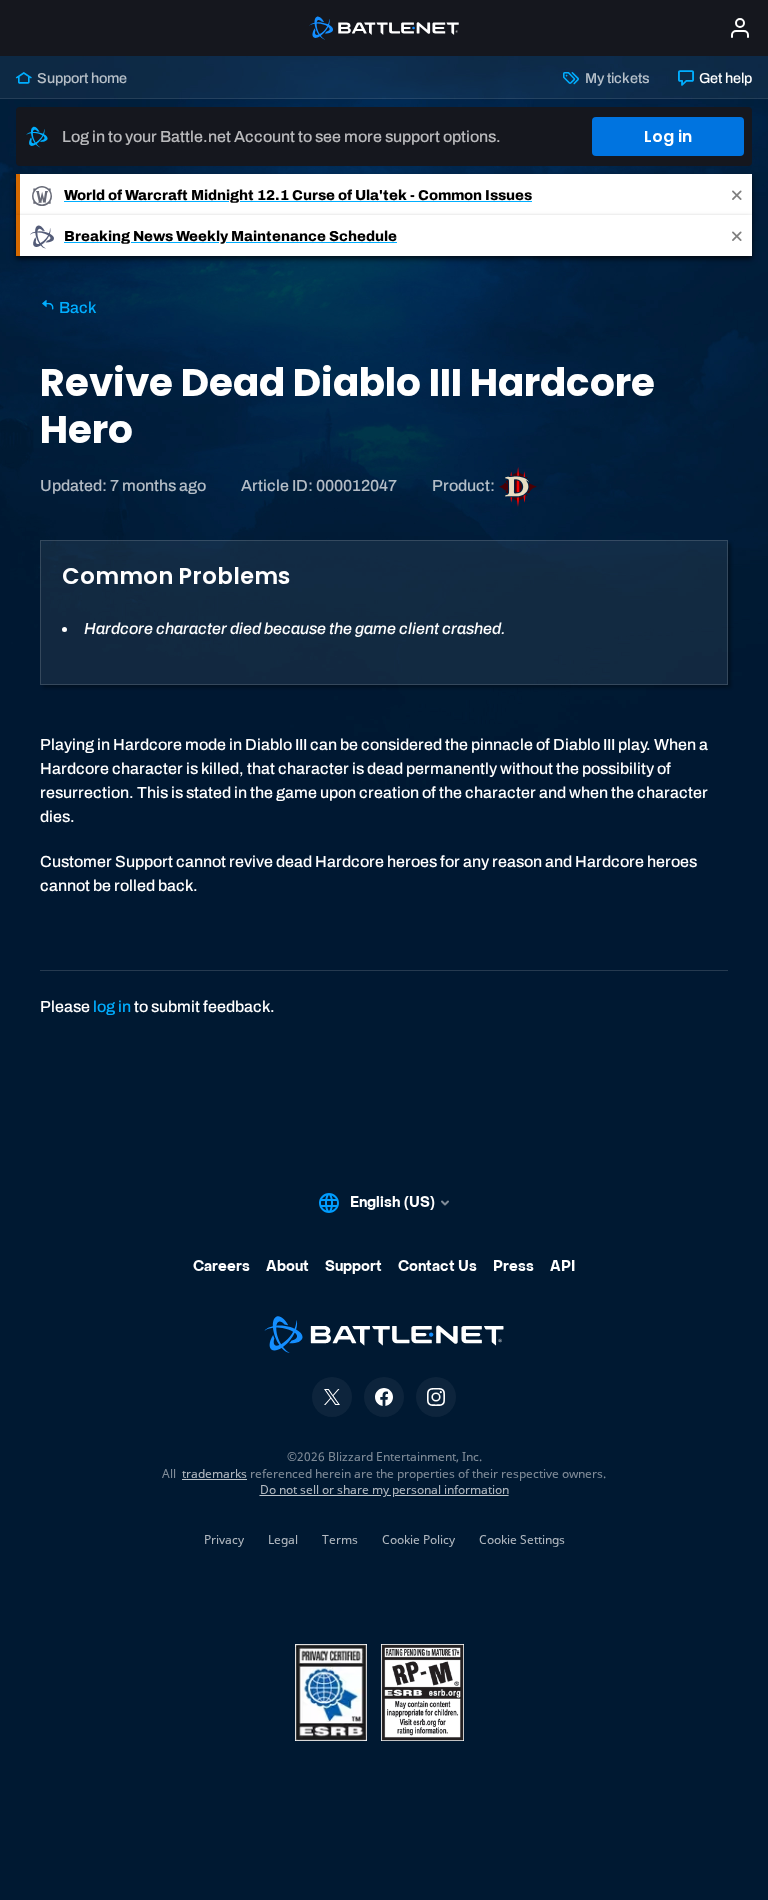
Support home (80, 78)
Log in (668, 136)
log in (112, 1006)
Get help (724, 78)
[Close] (737, 194)
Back (76, 307)
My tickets (615, 78)
